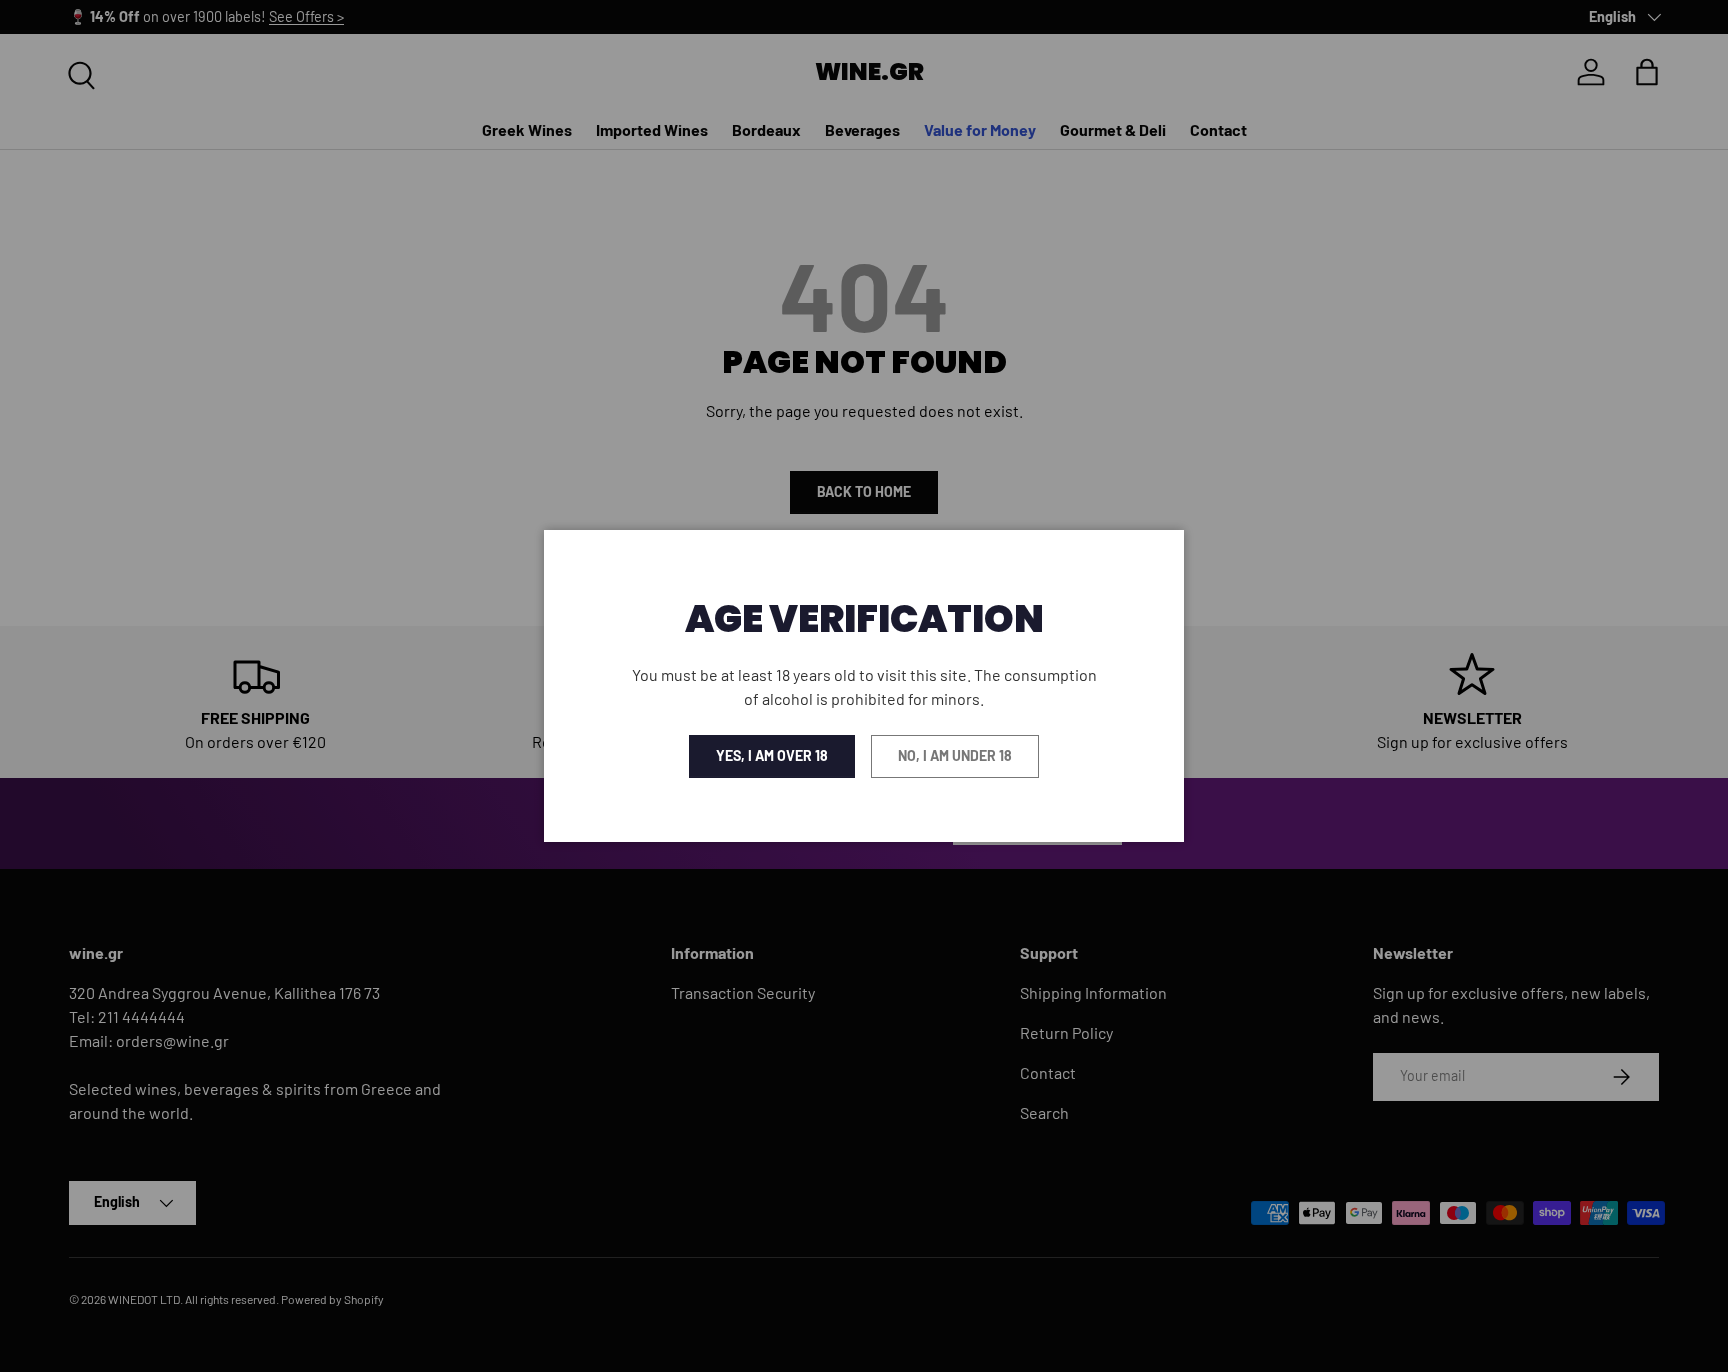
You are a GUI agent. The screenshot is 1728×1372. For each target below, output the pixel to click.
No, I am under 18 (955, 755)
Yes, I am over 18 (772, 755)
